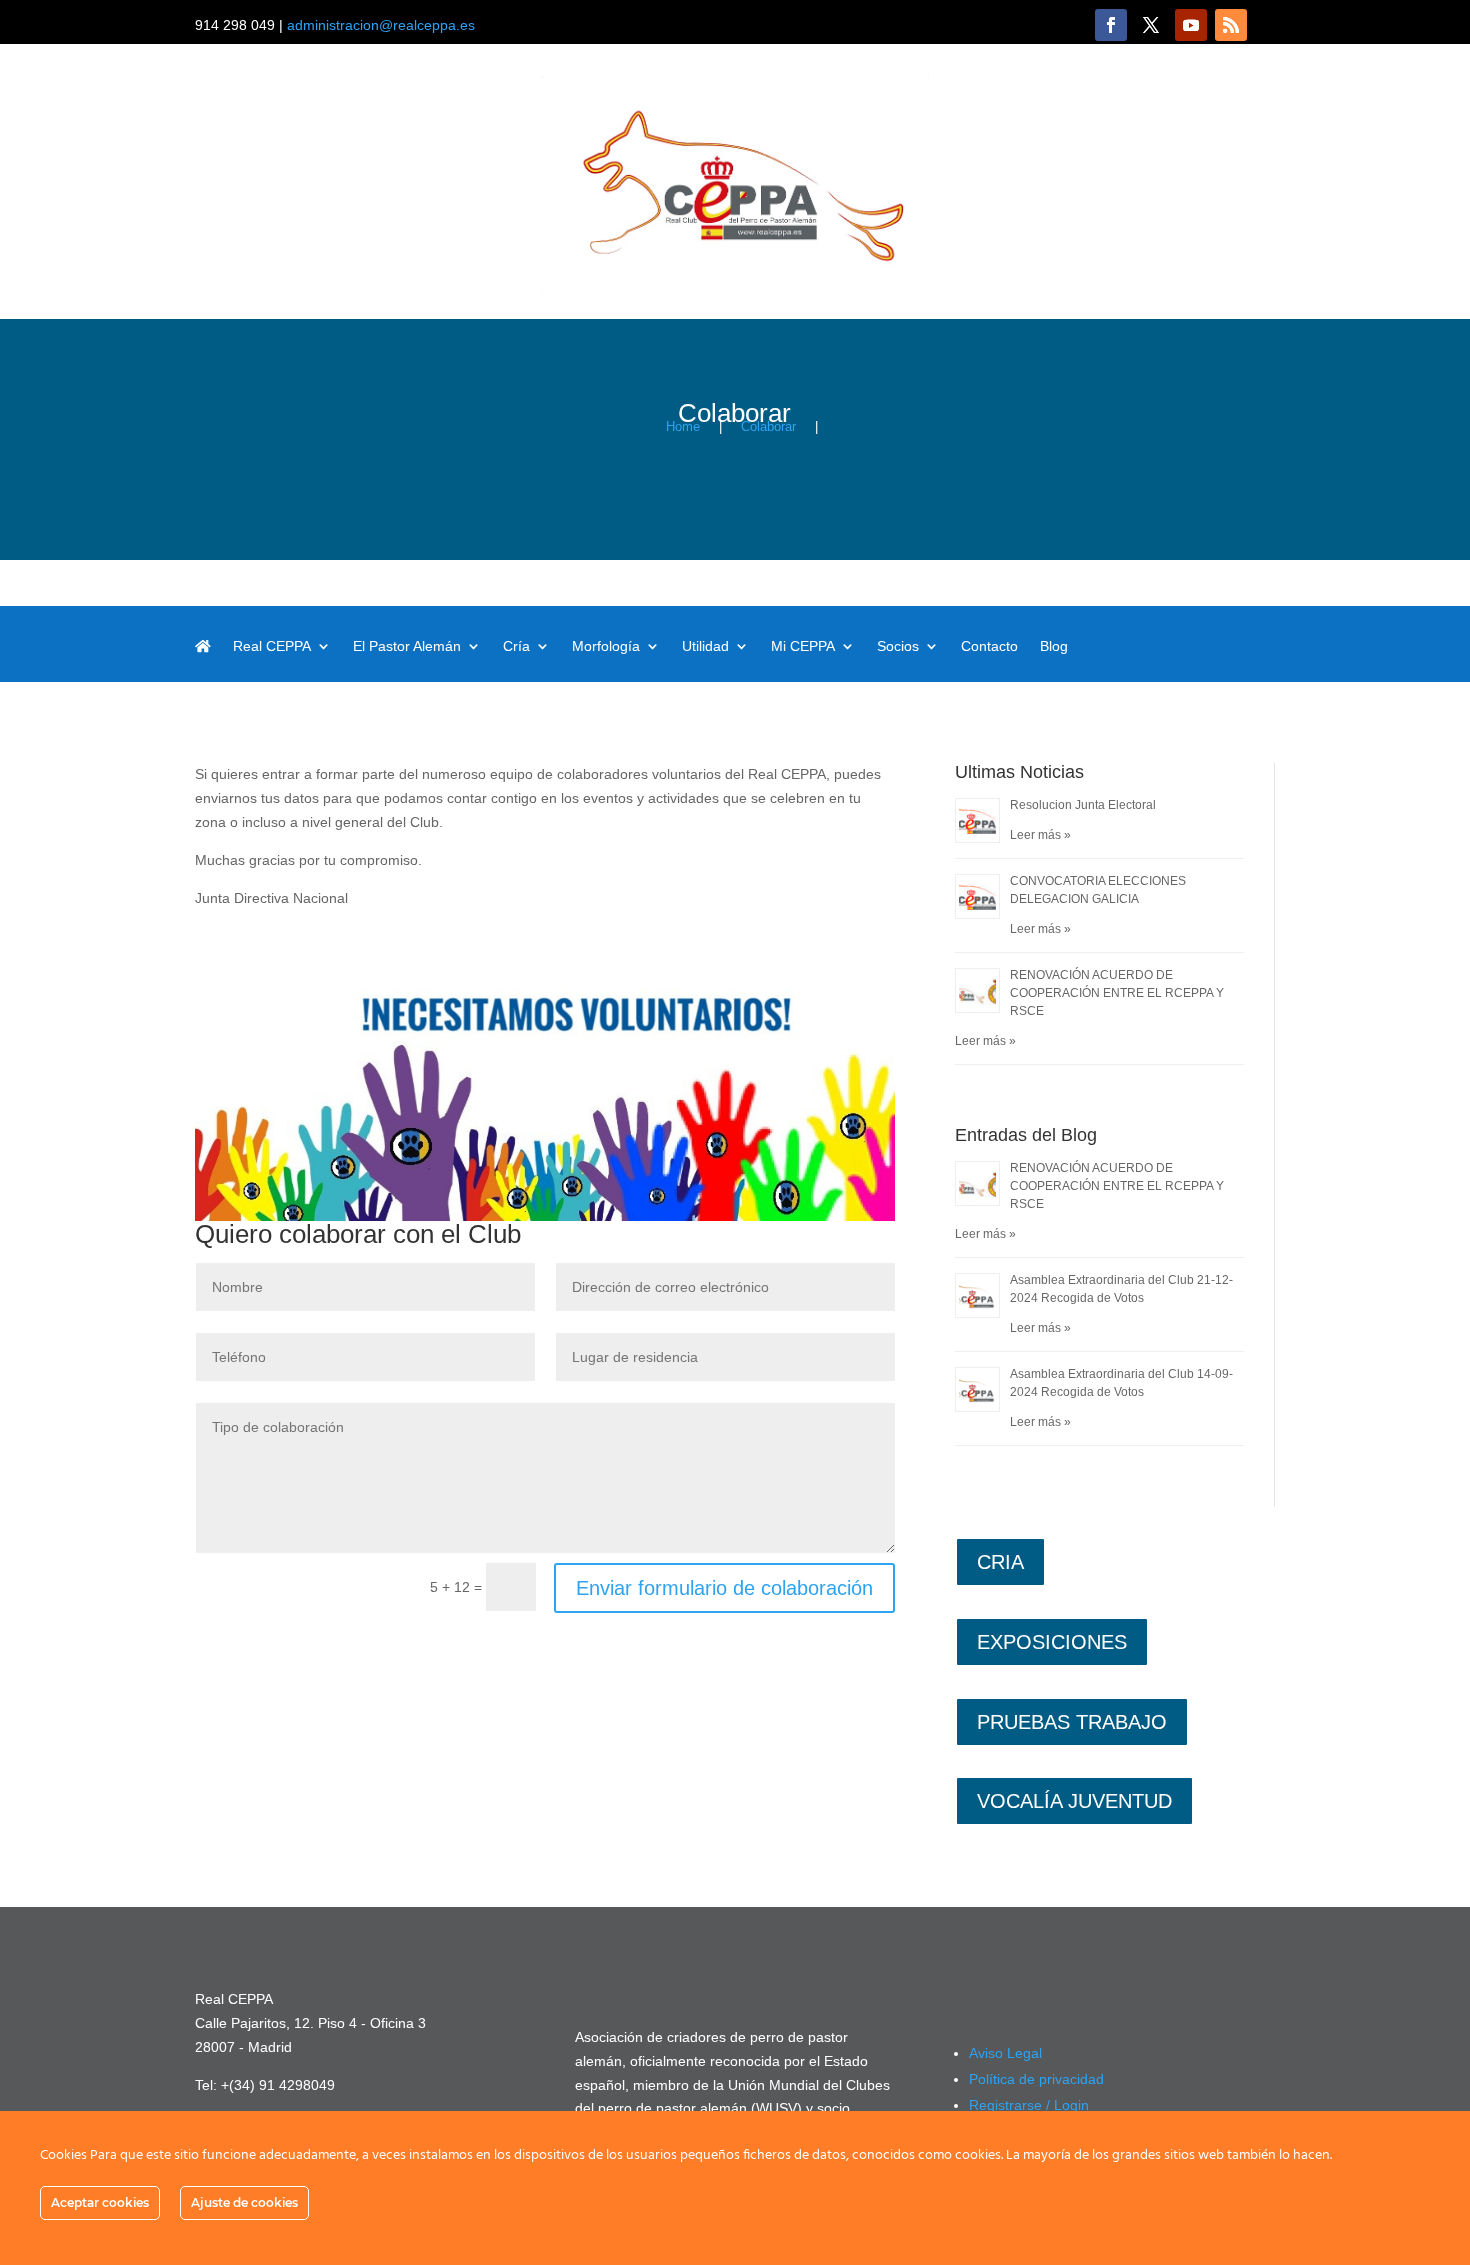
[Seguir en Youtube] (1191, 25)
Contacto (989, 646)
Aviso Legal (1005, 2053)
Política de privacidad (1036, 2079)
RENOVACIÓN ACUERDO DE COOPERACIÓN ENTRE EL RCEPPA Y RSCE (1117, 993)
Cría (516, 646)
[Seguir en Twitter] (1151, 25)
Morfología (606, 646)
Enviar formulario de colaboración (724, 1588)
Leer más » (1040, 835)
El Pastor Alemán (407, 646)
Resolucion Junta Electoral (1083, 805)
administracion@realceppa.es (381, 25)
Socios (898, 646)
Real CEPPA (272, 646)
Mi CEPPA (803, 646)
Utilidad (705, 646)
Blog (1054, 646)
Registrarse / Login (1029, 2105)
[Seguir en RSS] (1231, 25)
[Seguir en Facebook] (1111, 25)
